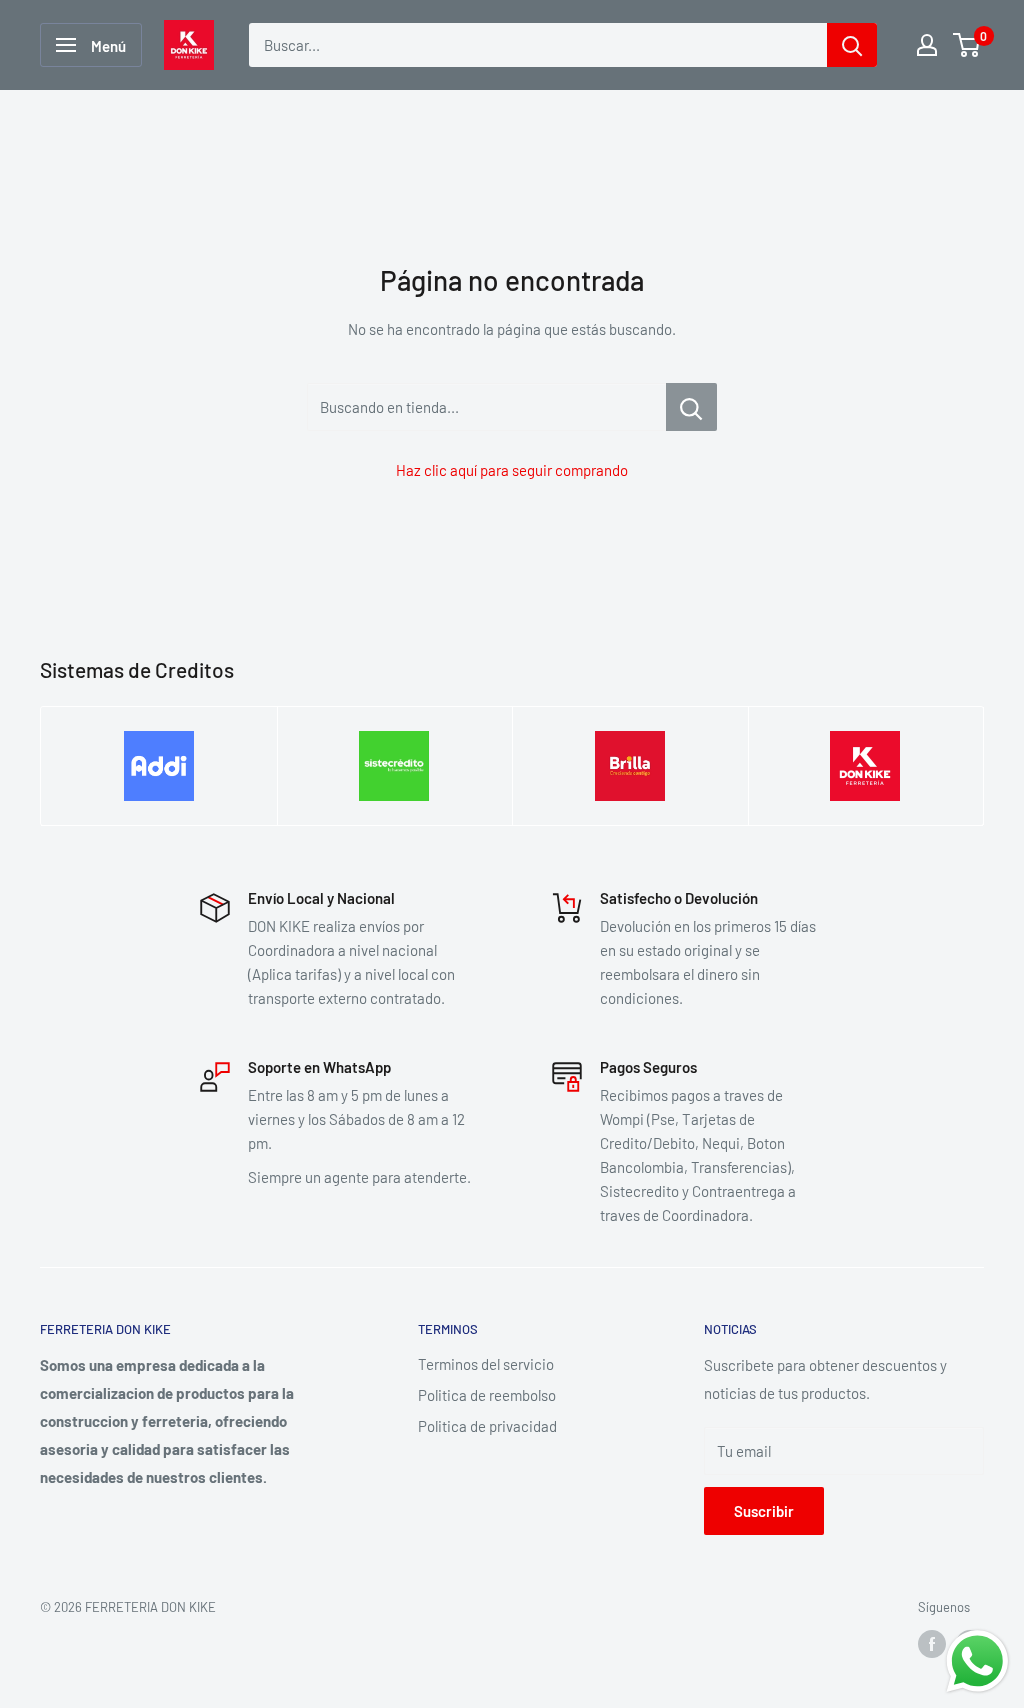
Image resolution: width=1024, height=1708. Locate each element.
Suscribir (764, 1511)
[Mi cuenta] (927, 45)
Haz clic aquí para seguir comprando (512, 470)
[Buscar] (852, 45)
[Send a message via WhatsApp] (977, 1661)
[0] (967, 45)
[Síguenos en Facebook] (932, 1644)
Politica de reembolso (487, 1395)
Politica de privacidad (487, 1426)
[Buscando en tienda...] (691, 407)
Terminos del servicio (486, 1364)
